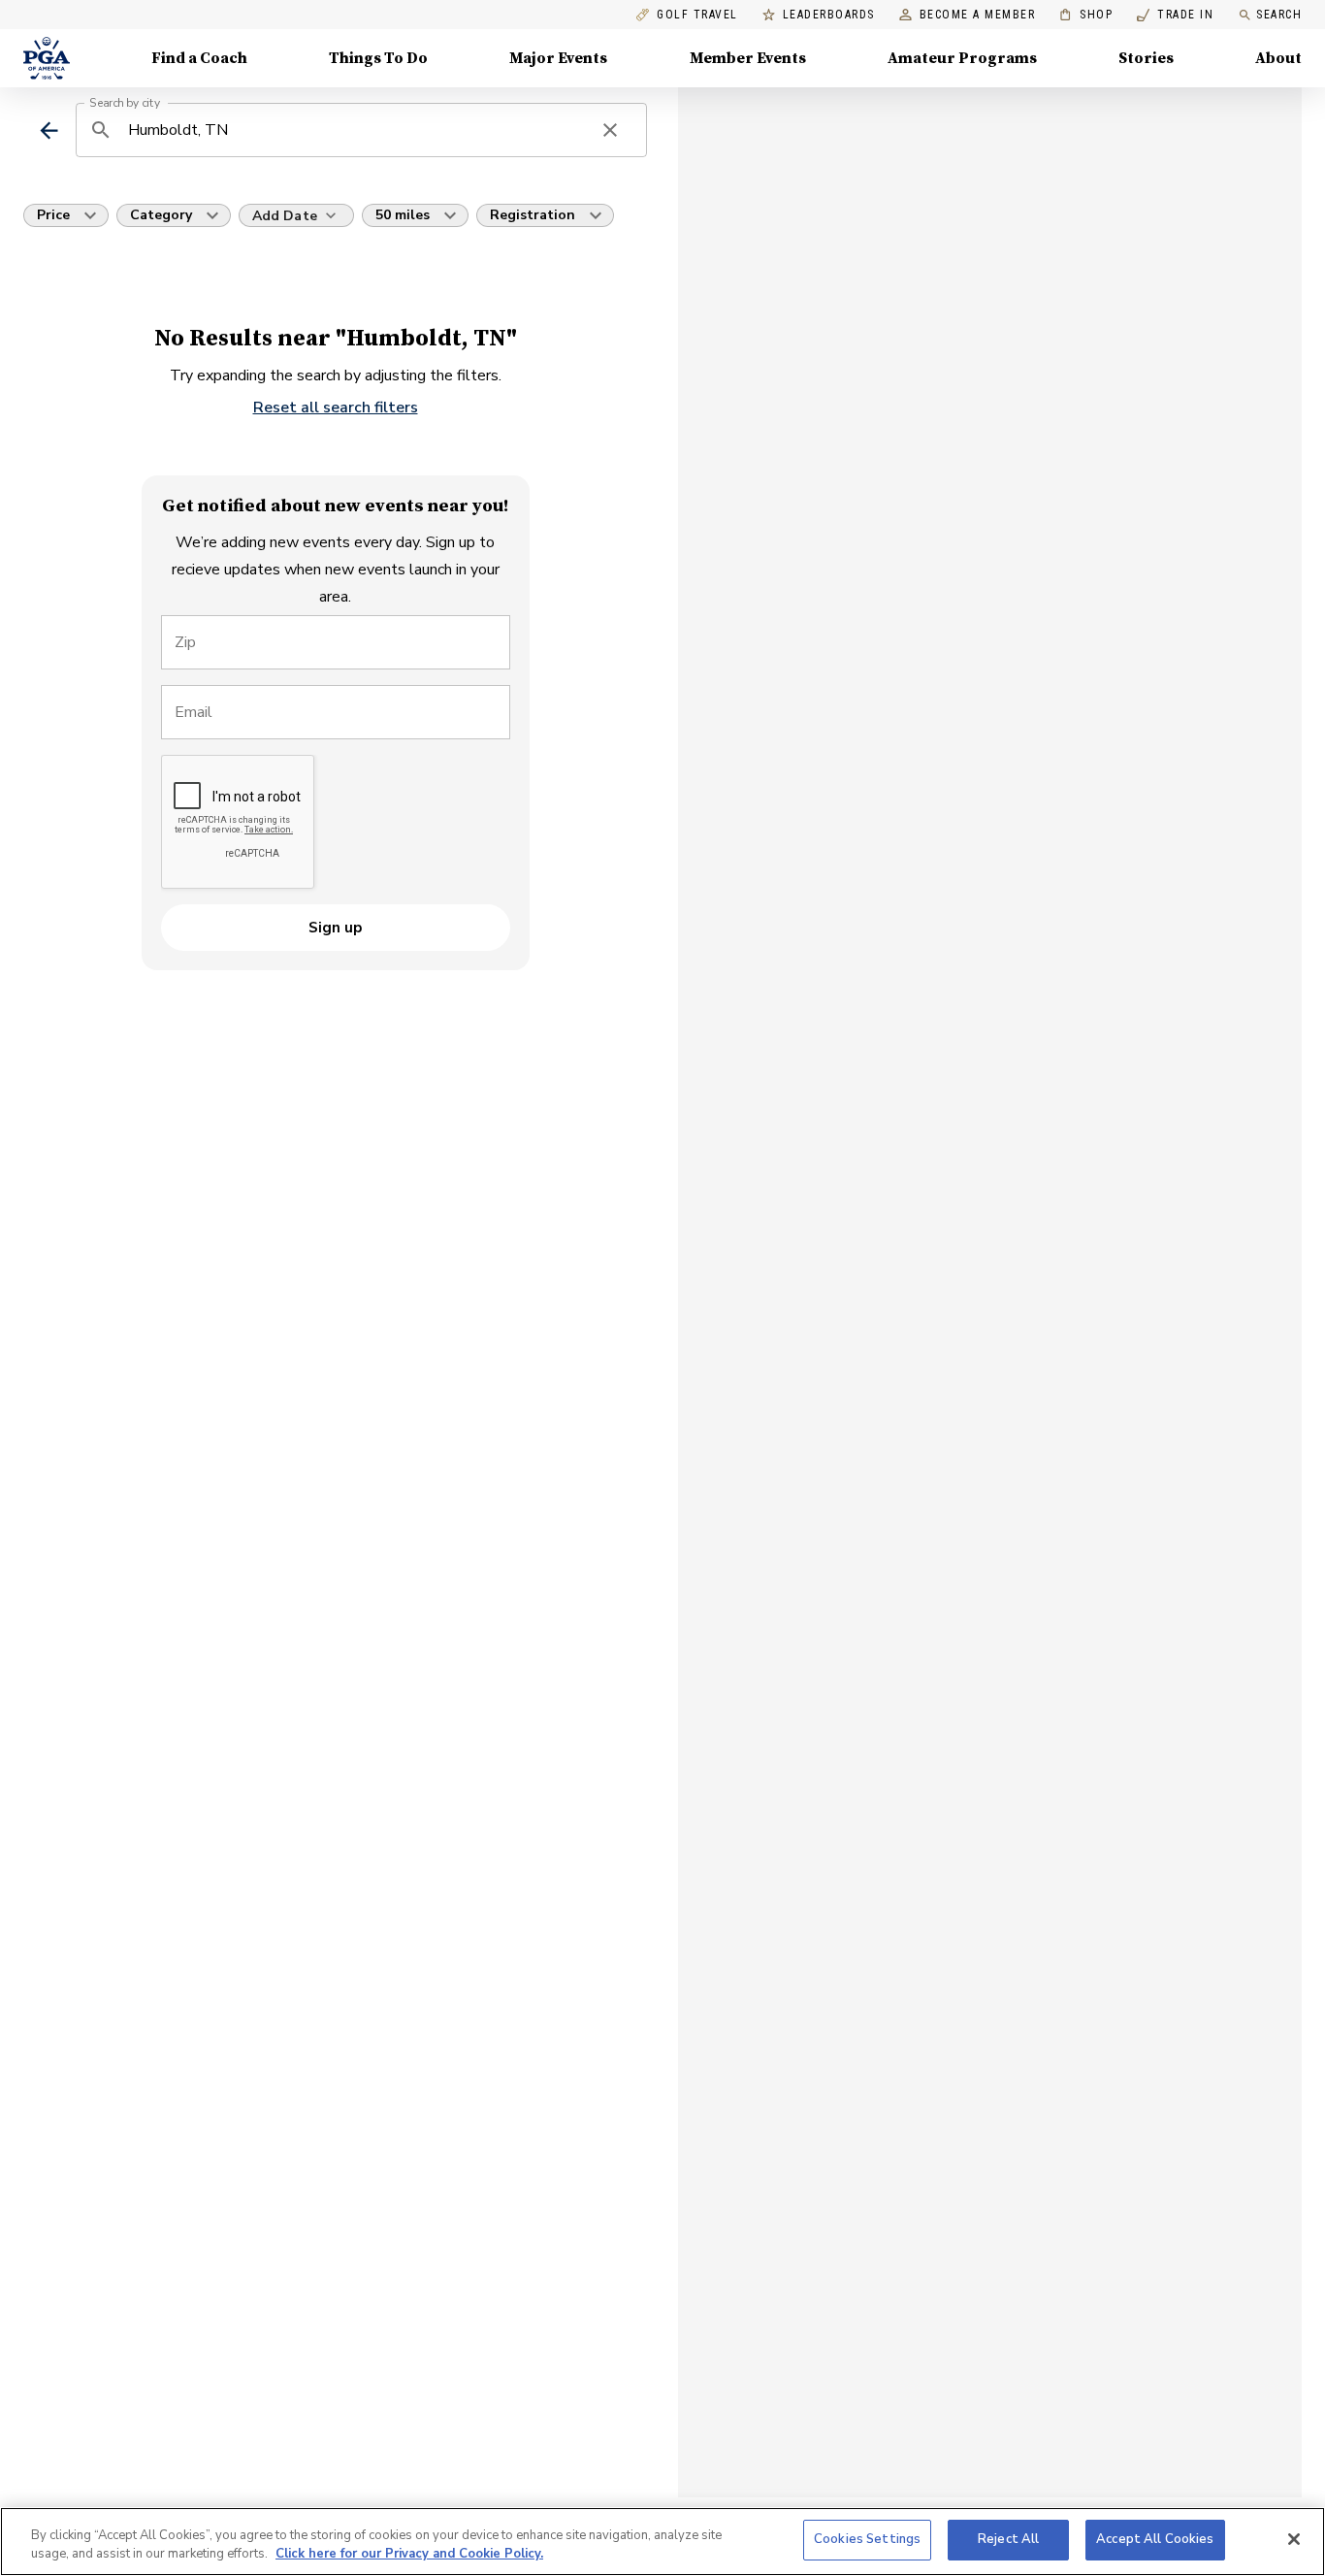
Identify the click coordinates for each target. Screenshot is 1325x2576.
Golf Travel (697, 15)
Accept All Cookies (1155, 2539)
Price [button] (53, 215)
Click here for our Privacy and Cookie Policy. (409, 2555)
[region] (662, 2542)
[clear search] (610, 130)
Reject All (1008, 2539)
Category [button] (161, 215)
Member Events (748, 58)
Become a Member (978, 15)
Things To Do (378, 58)
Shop (1086, 15)
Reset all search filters (336, 408)
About (1278, 58)
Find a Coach (199, 58)
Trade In (1175, 15)
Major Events (558, 58)
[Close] (1294, 2539)
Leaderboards (829, 15)
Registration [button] (533, 215)
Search (1279, 15)
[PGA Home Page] (47, 58)
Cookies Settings (867, 2539)
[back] (49, 130)
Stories (1146, 58)
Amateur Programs (962, 58)
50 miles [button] (403, 215)
